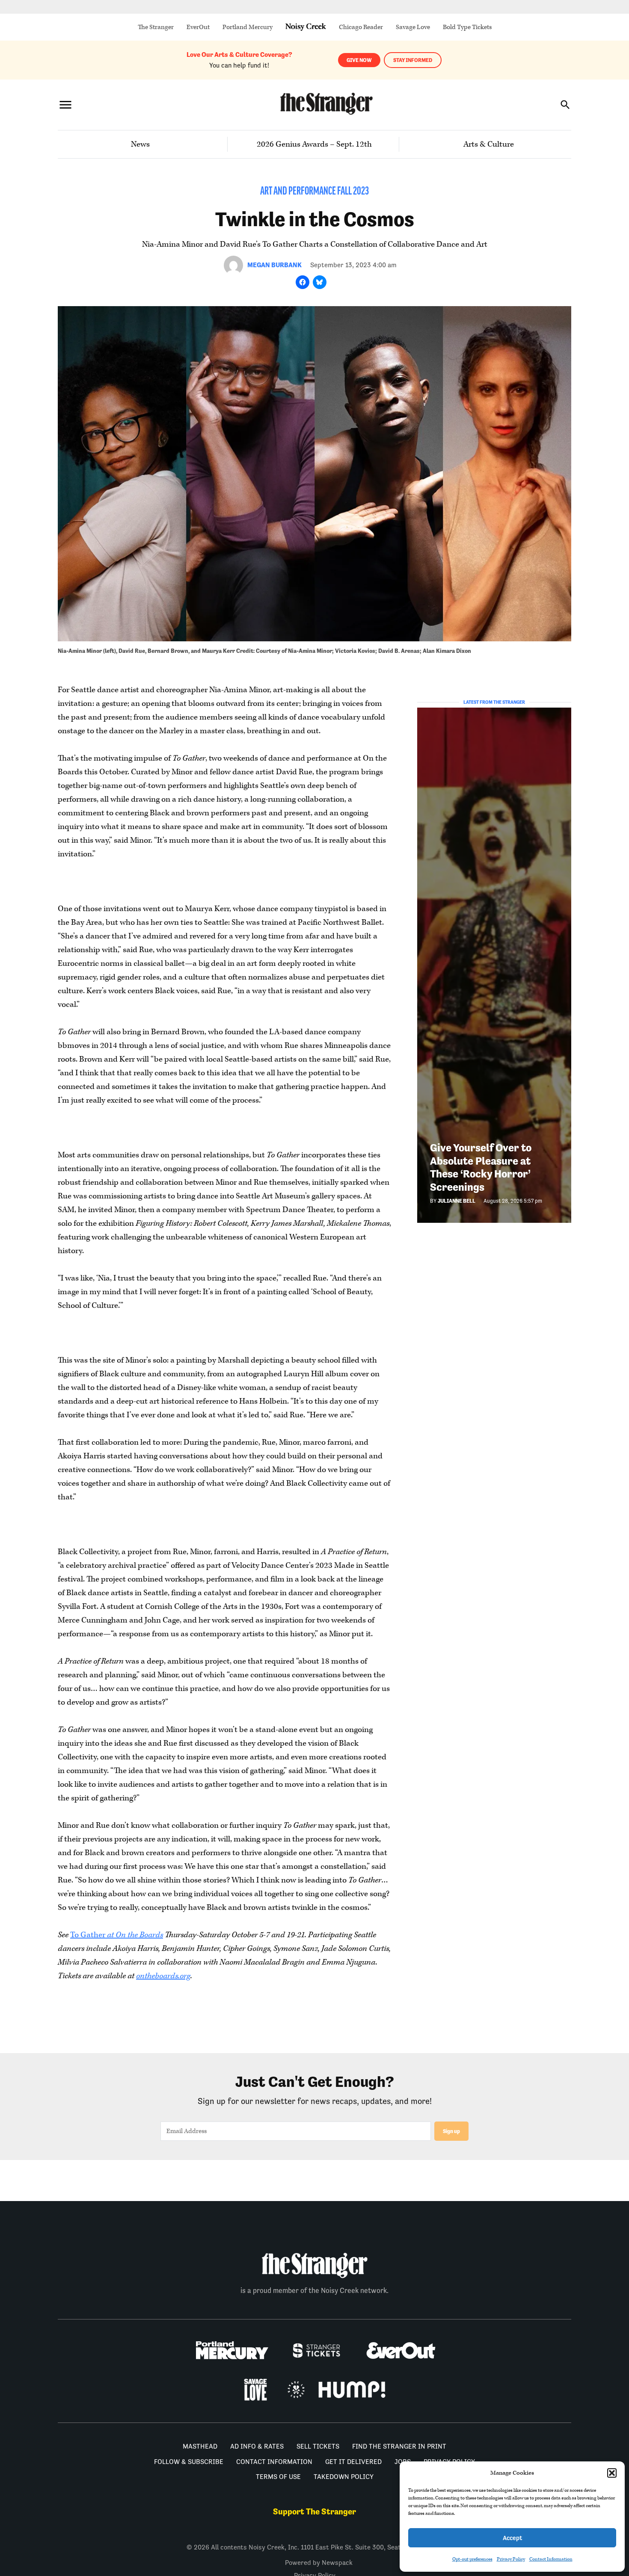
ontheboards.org (163, 1976)
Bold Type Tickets (467, 27)
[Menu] (65, 105)
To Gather (89, 1935)
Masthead (200, 2446)
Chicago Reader (361, 27)
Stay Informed (413, 60)
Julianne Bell (457, 1201)
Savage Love (413, 27)
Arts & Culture (489, 144)
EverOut (198, 27)
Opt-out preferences (472, 2559)
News (140, 144)
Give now (359, 60)
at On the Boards (135, 1935)
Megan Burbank (274, 265)
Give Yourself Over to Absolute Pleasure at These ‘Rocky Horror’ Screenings (481, 1167)
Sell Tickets (318, 2446)
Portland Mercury (248, 27)
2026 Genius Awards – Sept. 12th (314, 144)
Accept (512, 2538)
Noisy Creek (306, 27)
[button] (612, 2473)
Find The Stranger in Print (399, 2446)
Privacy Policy (511, 2559)
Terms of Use (278, 2477)
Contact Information (551, 2559)
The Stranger (156, 27)
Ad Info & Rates (257, 2446)
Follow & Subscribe (189, 2462)
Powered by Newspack (319, 2563)
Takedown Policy (344, 2477)
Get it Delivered (353, 2462)
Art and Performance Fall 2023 (314, 192)
